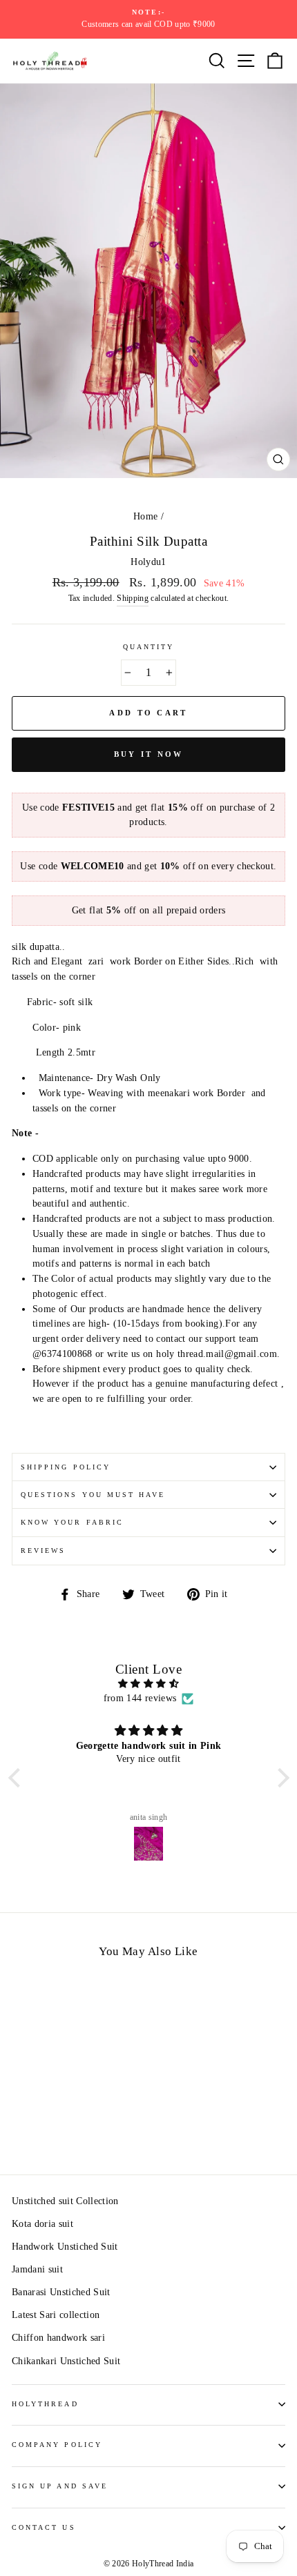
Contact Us (44, 2527)
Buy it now (149, 754)
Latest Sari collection (56, 2315)
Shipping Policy (66, 1467)
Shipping (133, 598)
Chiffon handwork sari (58, 2338)
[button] (17, 1778)
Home (145, 516)
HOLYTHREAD (45, 2404)
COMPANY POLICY (57, 2445)
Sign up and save (60, 2486)
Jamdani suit (37, 2269)
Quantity (148, 647)
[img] (149, 1684)
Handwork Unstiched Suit (65, 2247)
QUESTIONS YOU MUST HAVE (93, 1495)
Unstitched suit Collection (65, 2201)
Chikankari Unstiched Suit (66, 2361)
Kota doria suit (42, 2224)
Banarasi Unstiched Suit (61, 2292)
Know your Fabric (72, 1522)
